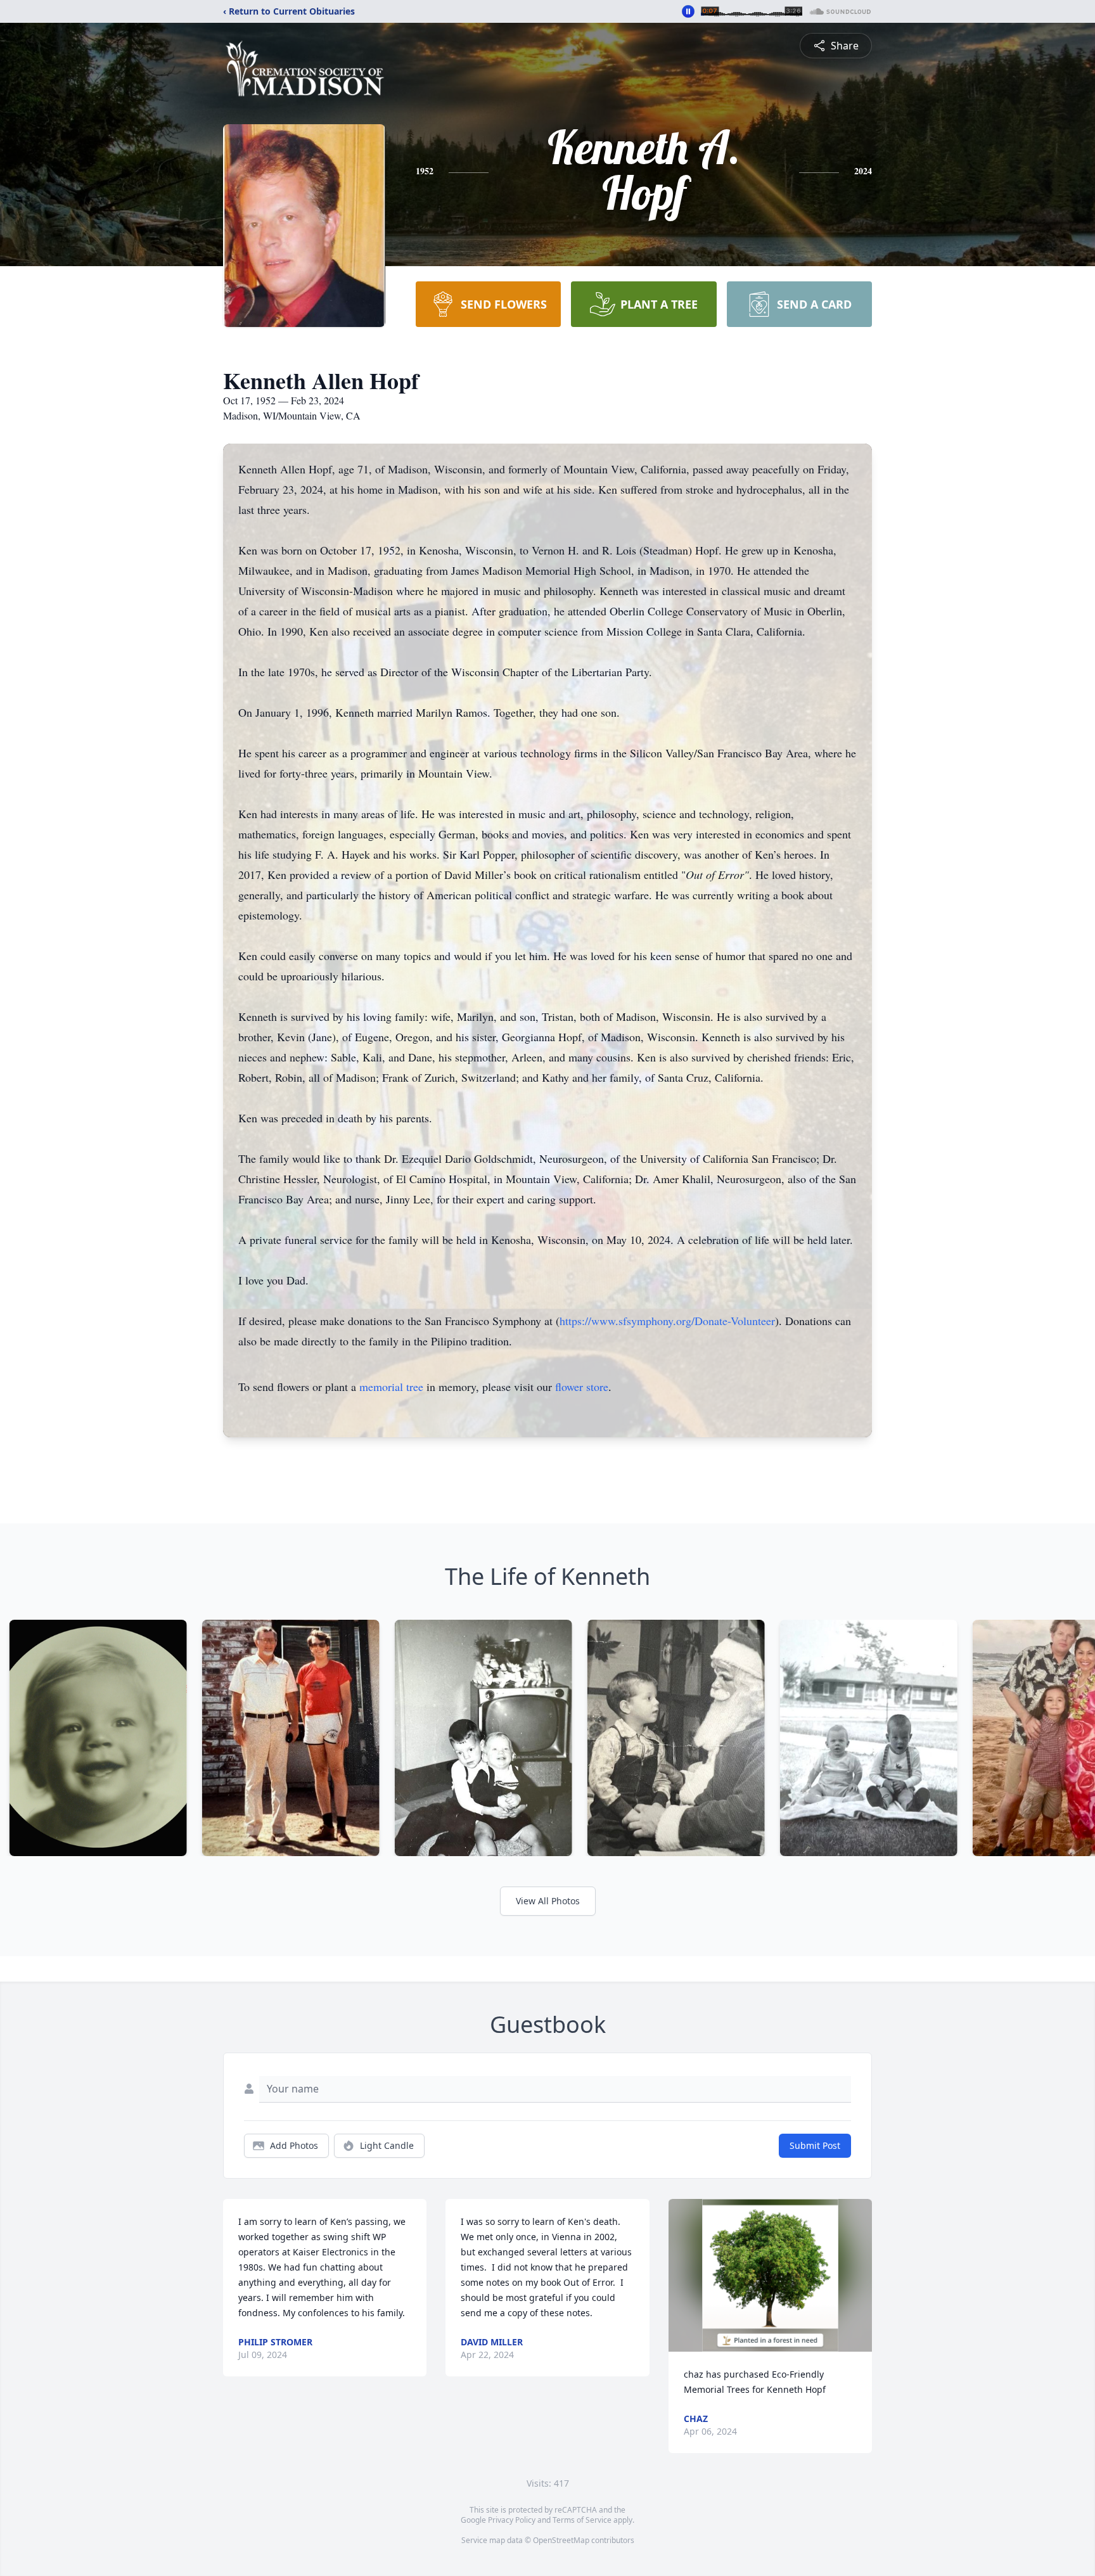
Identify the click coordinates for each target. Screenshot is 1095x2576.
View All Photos (548, 1901)
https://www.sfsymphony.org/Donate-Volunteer (667, 1321)
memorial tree (391, 1387)
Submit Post (815, 2145)
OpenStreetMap (561, 2540)
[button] (770, 2275)
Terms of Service (582, 2520)
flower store (582, 1387)
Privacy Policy (512, 2520)
